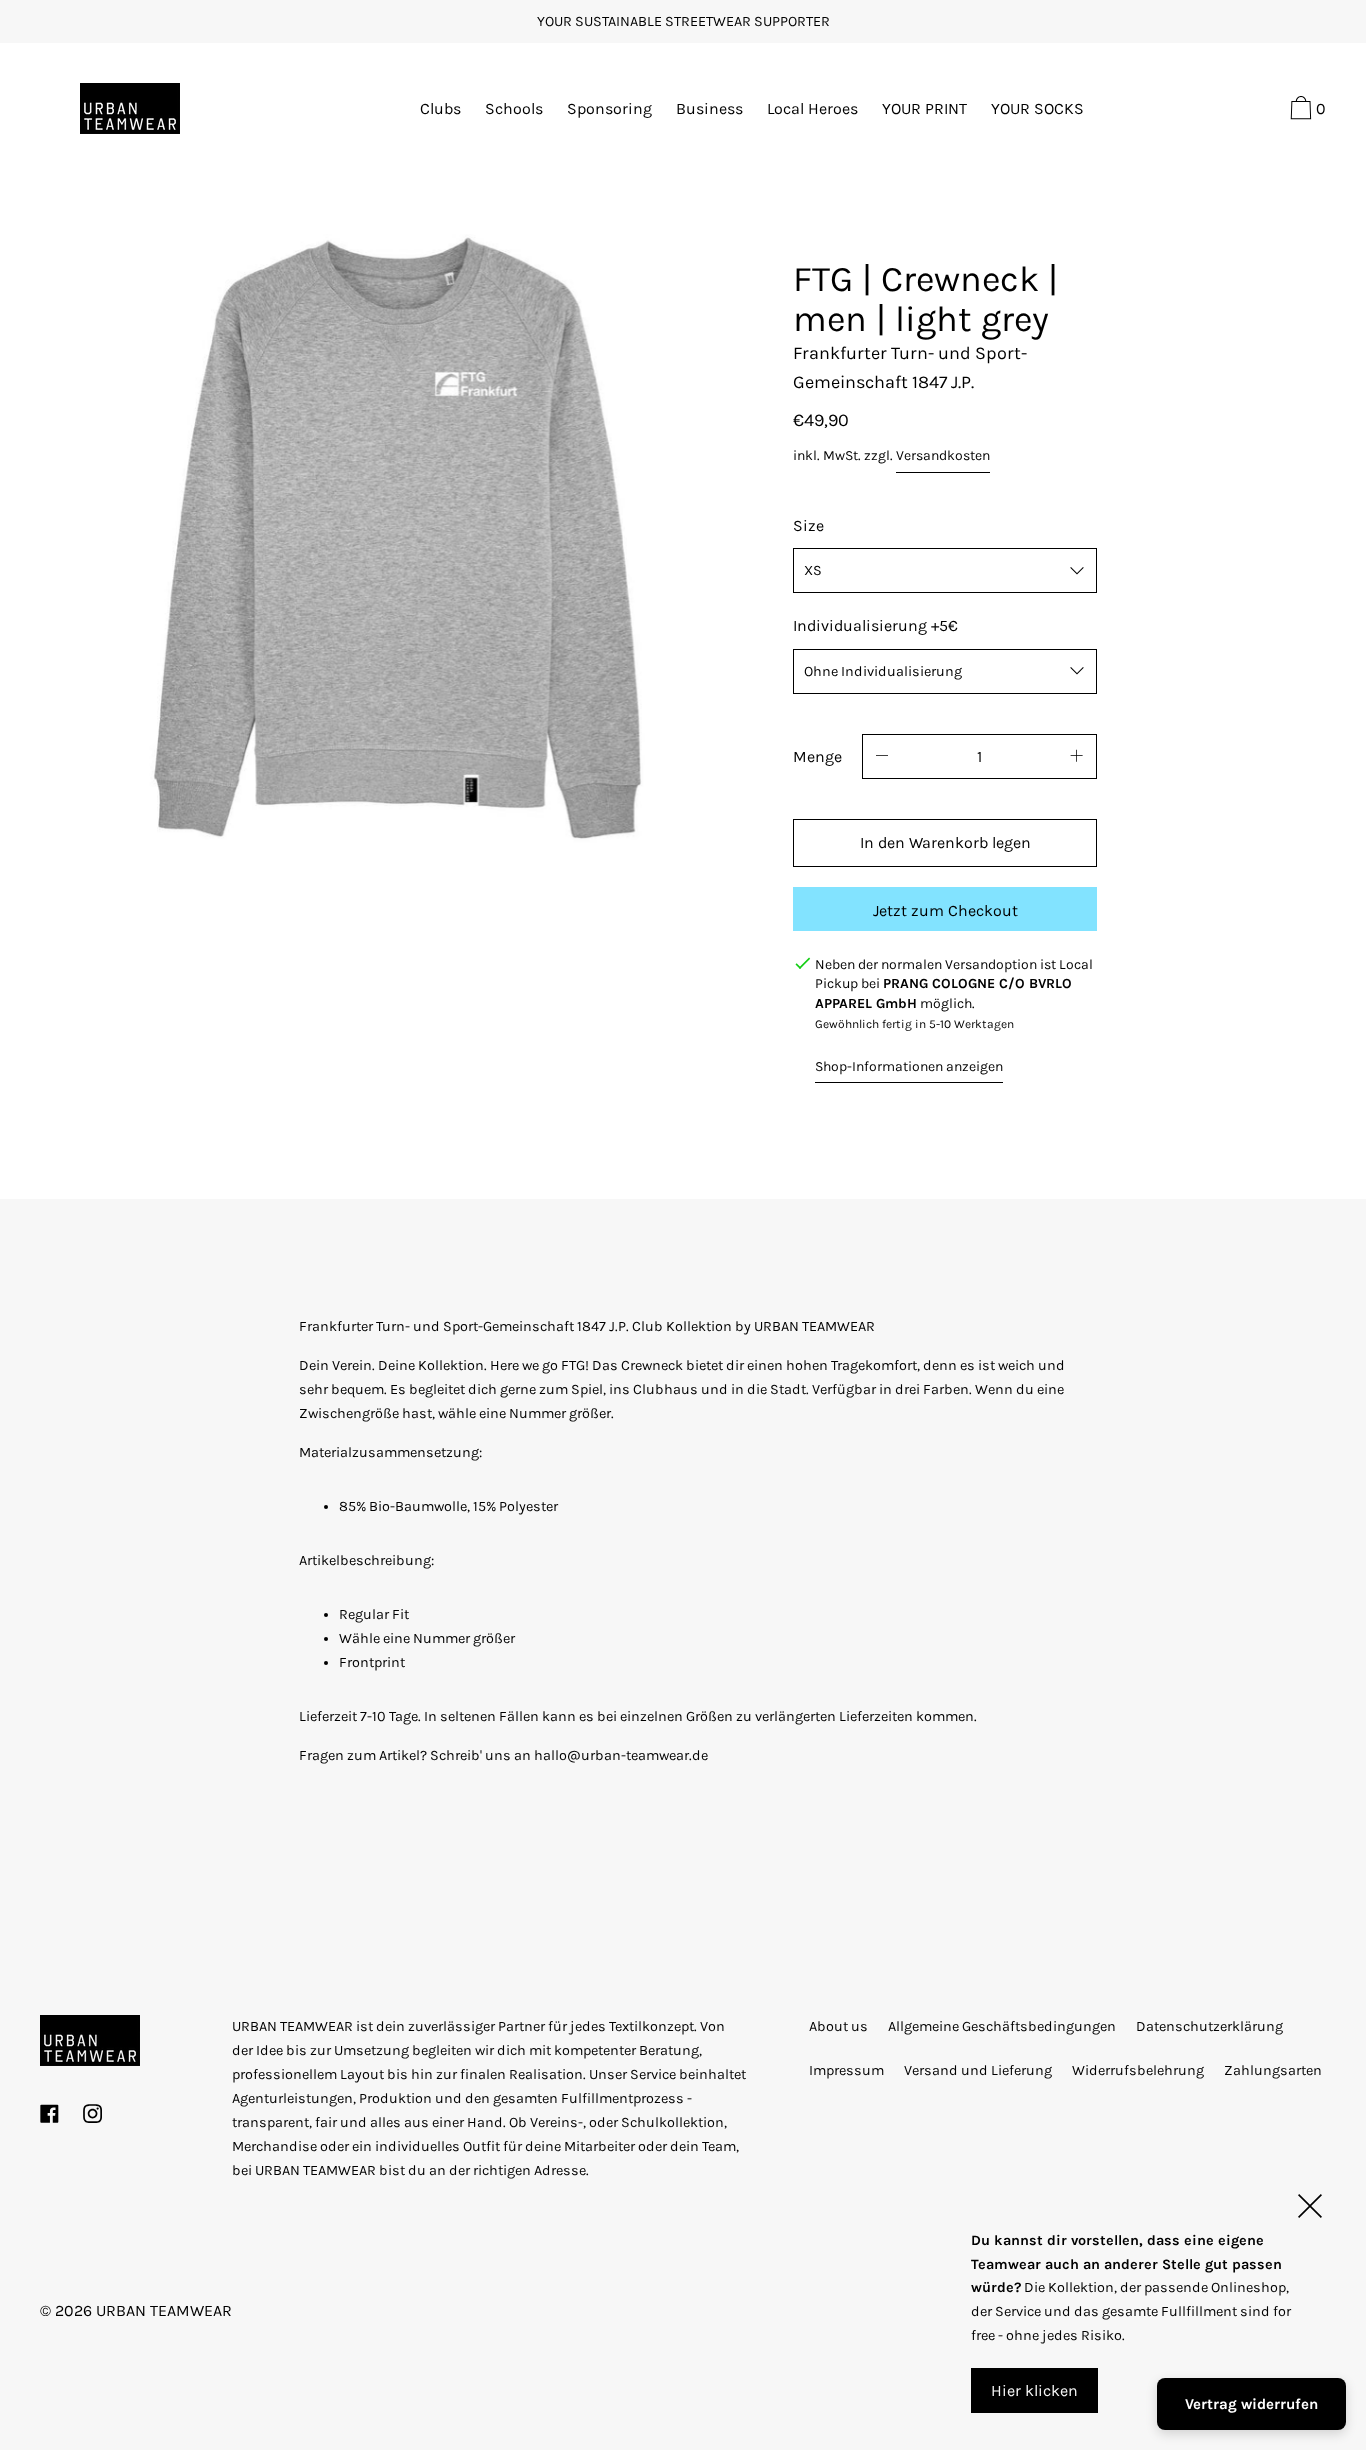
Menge (817, 756)
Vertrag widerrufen (1251, 2404)
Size (808, 525)
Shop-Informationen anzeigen (909, 1066)
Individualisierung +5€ (875, 625)
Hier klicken (1034, 2390)
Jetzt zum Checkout (945, 910)
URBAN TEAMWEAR (164, 2310)
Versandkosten (943, 455)
